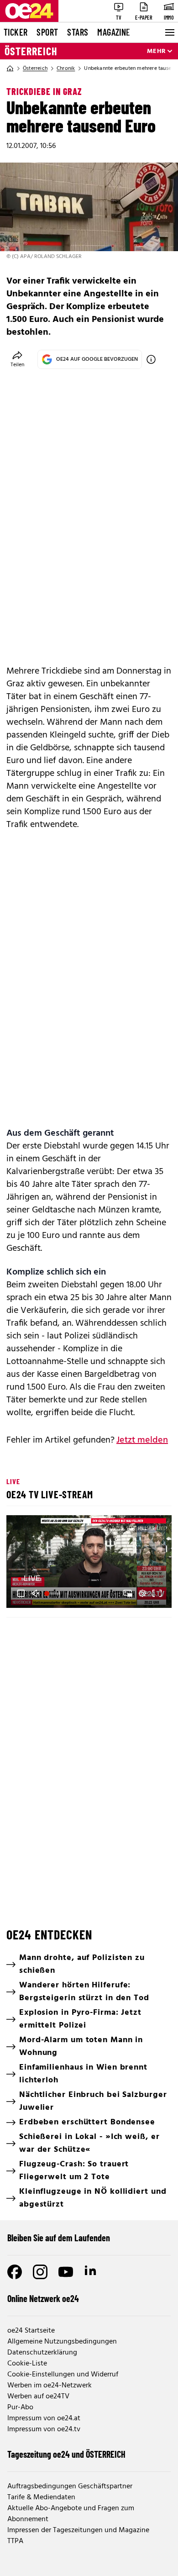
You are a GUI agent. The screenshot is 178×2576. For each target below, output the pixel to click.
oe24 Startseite (31, 2331)
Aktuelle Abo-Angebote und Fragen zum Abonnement (71, 2514)
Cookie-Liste (27, 2364)
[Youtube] (66, 2272)
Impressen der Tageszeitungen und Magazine (78, 2530)
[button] (90, 1563)
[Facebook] (15, 2272)
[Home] (10, 68)
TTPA (15, 2541)
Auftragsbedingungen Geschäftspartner (70, 2486)
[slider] (53, 1593)
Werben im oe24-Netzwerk (50, 2386)
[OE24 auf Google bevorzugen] (151, 359)
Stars (78, 32)
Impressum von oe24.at (44, 2418)
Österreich (31, 51)
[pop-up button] (142, 1593)
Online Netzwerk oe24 (43, 2298)
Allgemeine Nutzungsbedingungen (62, 2342)
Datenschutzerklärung (42, 2353)
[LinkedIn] (91, 2272)
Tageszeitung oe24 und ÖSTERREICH (66, 2454)
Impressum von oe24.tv (44, 2429)
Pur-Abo (20, 2407)
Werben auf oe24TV (38, 2397)
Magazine (114, 32)
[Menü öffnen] (169, 32)
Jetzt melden (142, 1440)
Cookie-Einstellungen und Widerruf (63, 2375)
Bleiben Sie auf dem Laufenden (59, 2238)
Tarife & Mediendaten (41, 2497)
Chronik (66, 68)
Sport (47, 32)
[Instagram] (40, 2272)
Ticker (16, 32)
